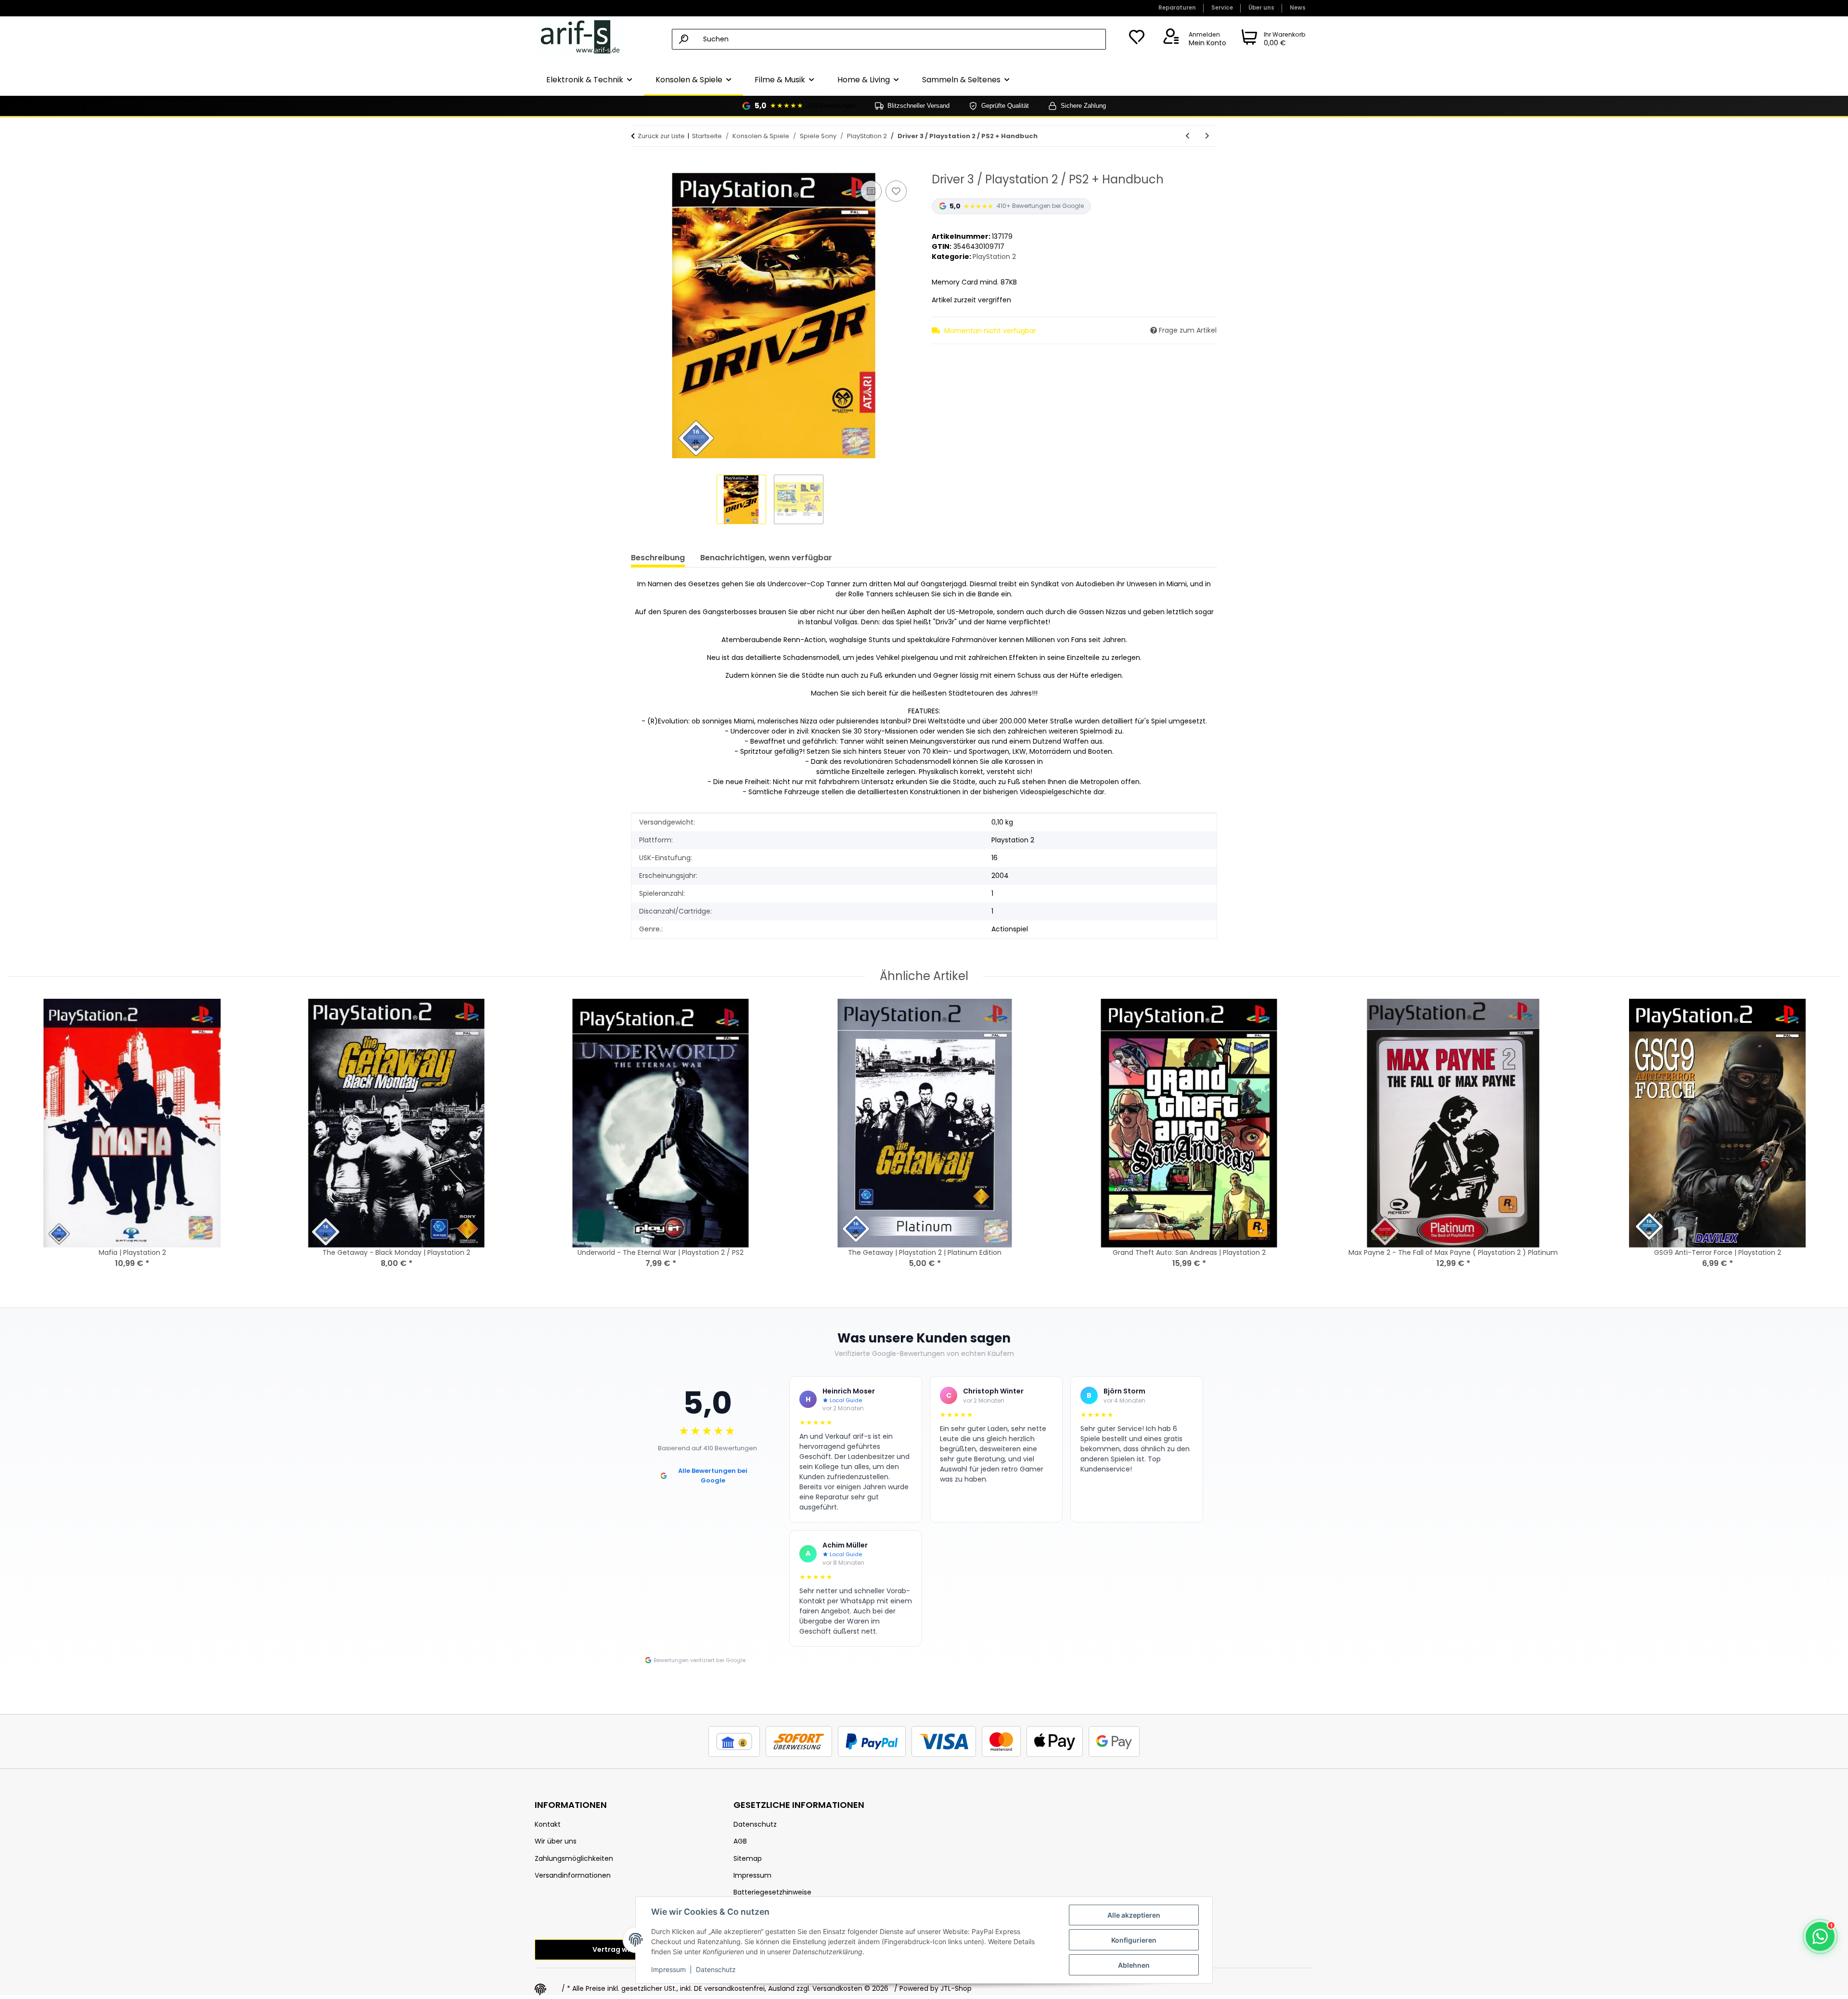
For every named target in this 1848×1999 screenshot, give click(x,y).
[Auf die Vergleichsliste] (871, 191)
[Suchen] (684, 39)
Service (1222, 8)
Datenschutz (716, 1969)
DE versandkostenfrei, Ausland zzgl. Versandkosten (778, 1988)
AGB (740, 1841)
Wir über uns (556, 1841)
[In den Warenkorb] (639, 168)
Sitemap (748, 1858)
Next (1825, 1145)
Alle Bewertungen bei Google (713, 1476)
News (1298, 8)
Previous (24, 1145)
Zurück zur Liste (661, 136)
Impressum (668, 1969)
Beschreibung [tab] (658, 558)
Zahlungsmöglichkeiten (574, 1858)
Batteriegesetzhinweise (772, 1892)
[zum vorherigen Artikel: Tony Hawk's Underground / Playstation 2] (1187, 136)
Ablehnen (1134, 1965)
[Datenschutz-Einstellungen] (540, 1989)
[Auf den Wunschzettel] (896, 191)
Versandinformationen (573, 1875)
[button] (1193, 39)
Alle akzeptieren (1134, 1915)
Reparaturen (1177, 8)
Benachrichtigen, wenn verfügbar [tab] (766, 558)
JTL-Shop (956, 1988)
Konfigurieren (1134, 1940)
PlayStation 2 (994, 257)
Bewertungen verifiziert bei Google (699, 1660)
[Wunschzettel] (1137, 39)
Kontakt (548, 1824)
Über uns (1261, 8)
